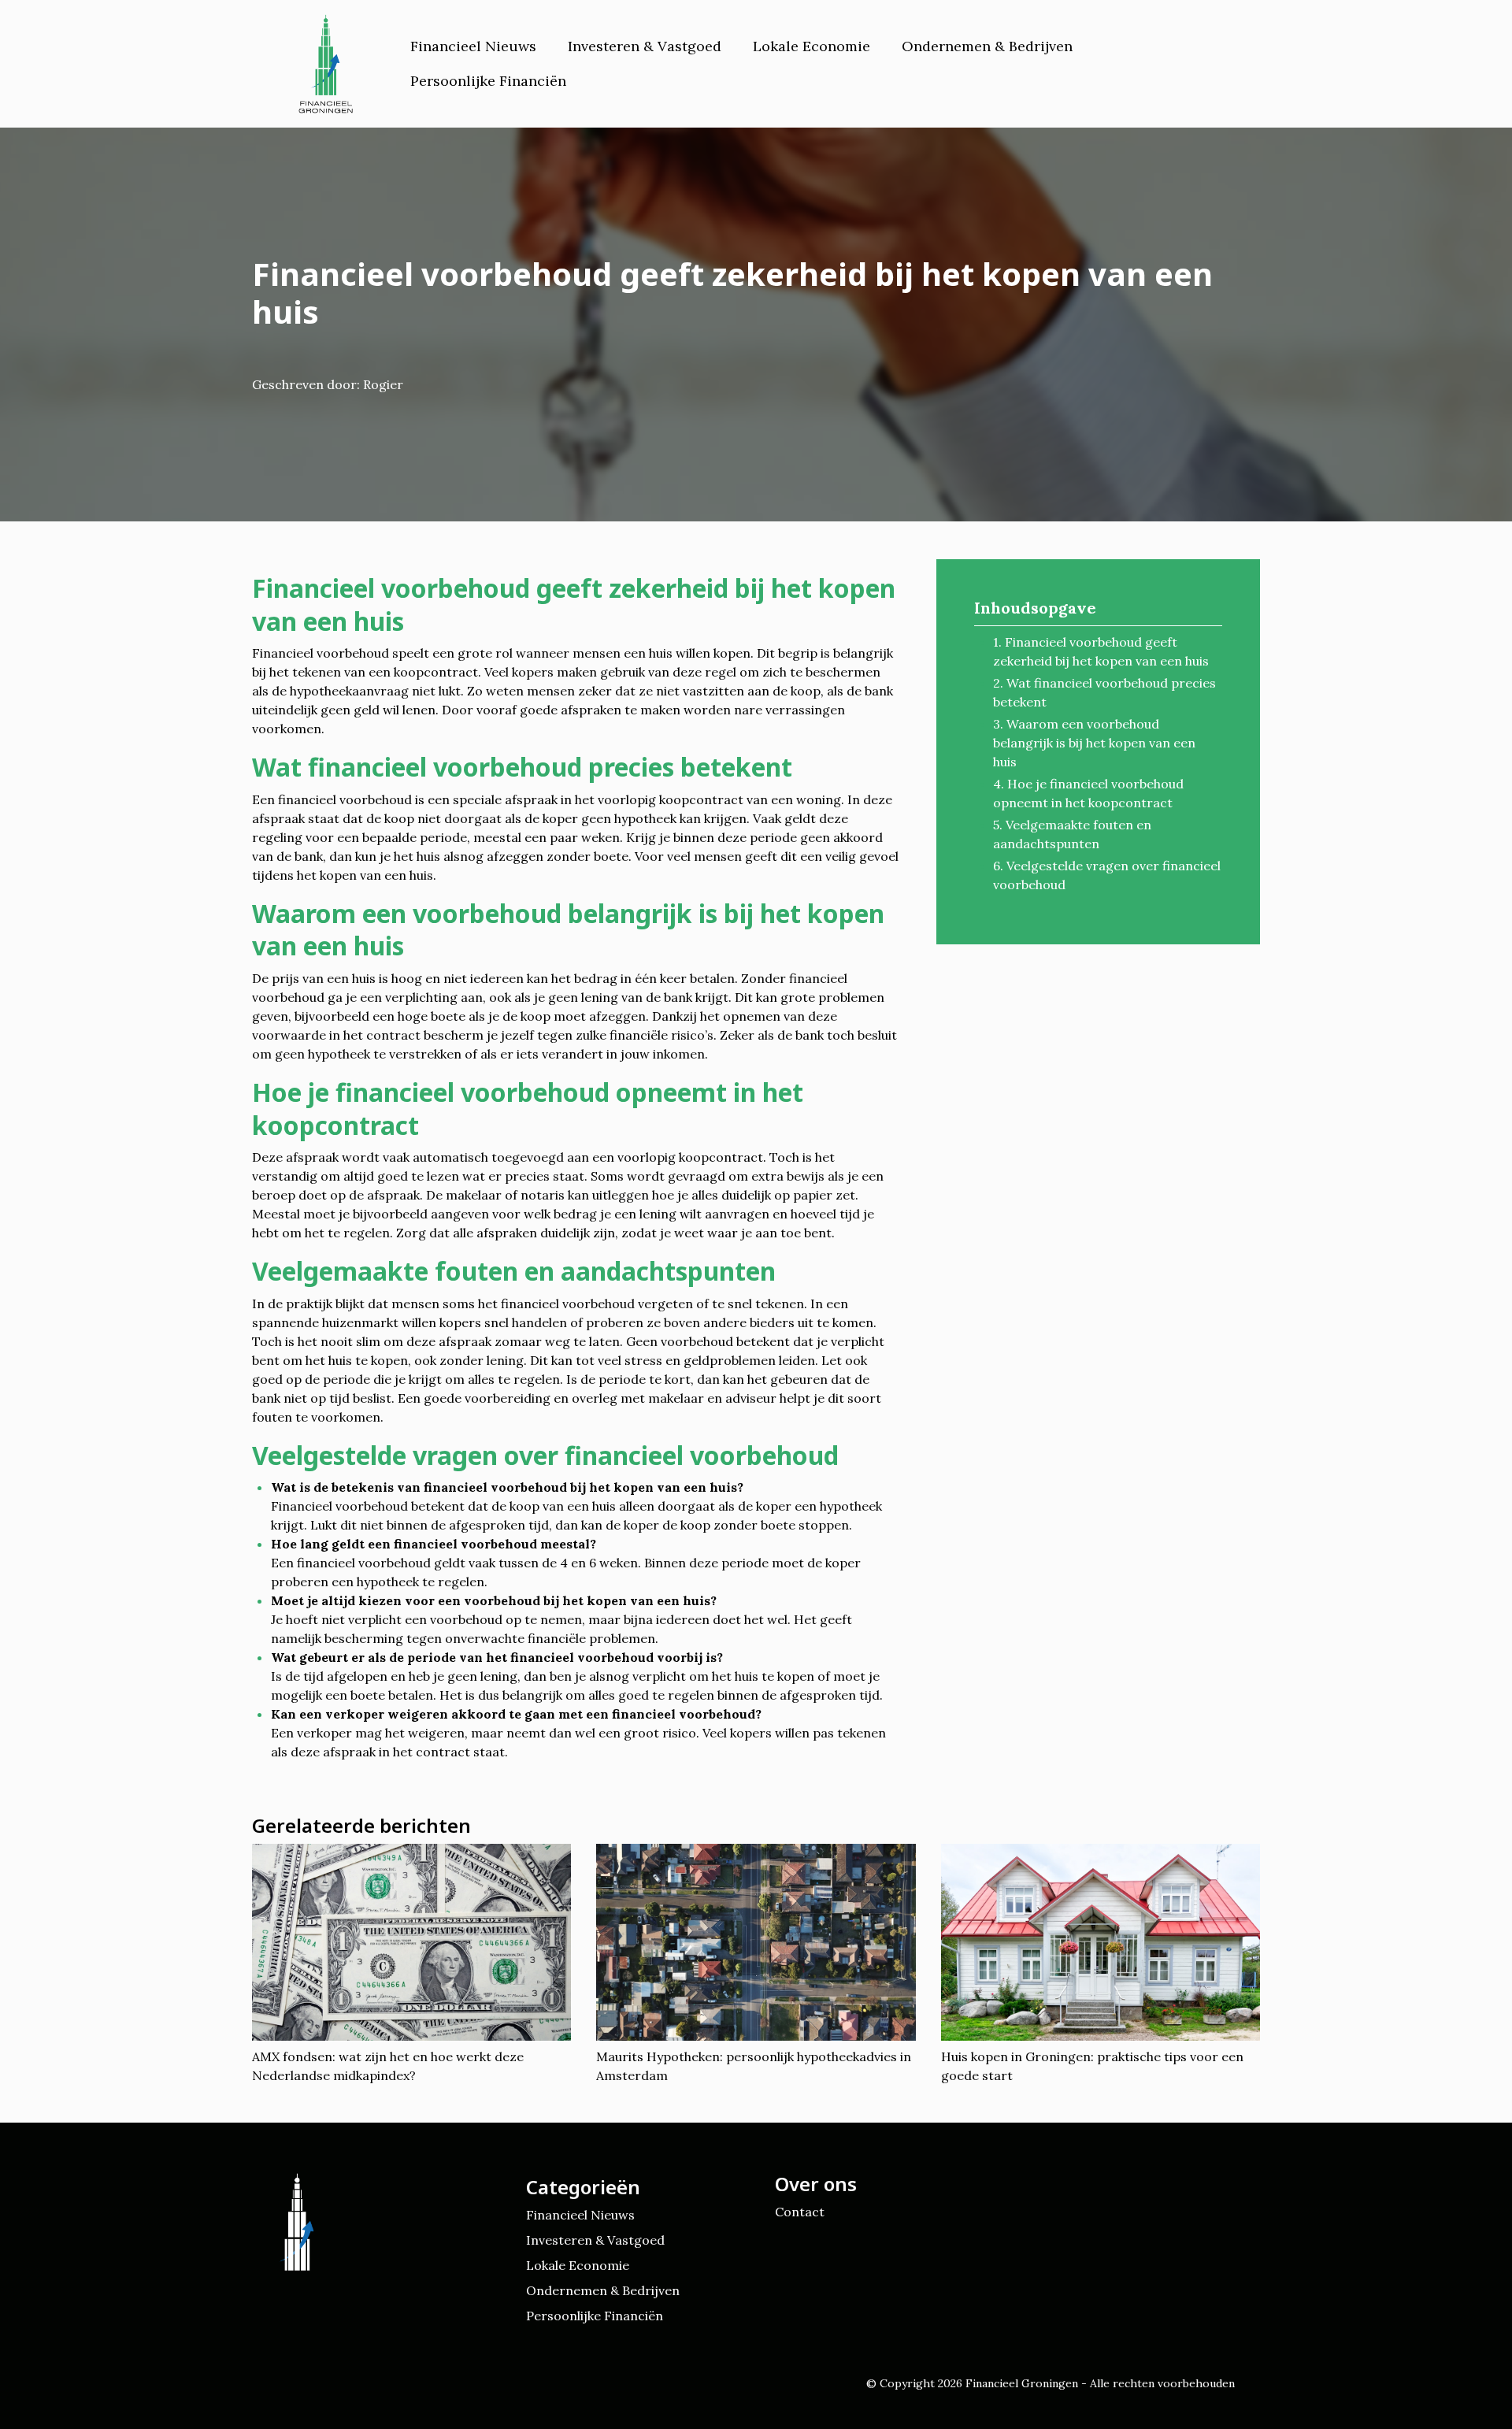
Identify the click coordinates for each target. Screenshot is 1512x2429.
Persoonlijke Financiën (488, 81)
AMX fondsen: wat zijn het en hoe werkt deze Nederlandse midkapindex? (388, 2066)
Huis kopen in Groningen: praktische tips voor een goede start (1092, 2066)
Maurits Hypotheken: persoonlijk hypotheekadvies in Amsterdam (754, 2066)
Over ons (816, 2184)
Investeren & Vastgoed (645, 46)
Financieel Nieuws (473, 46)
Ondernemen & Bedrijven (987, 46)
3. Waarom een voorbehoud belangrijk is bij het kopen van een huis (1094, 743)
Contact (800, 2212)
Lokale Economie (812, 46)
